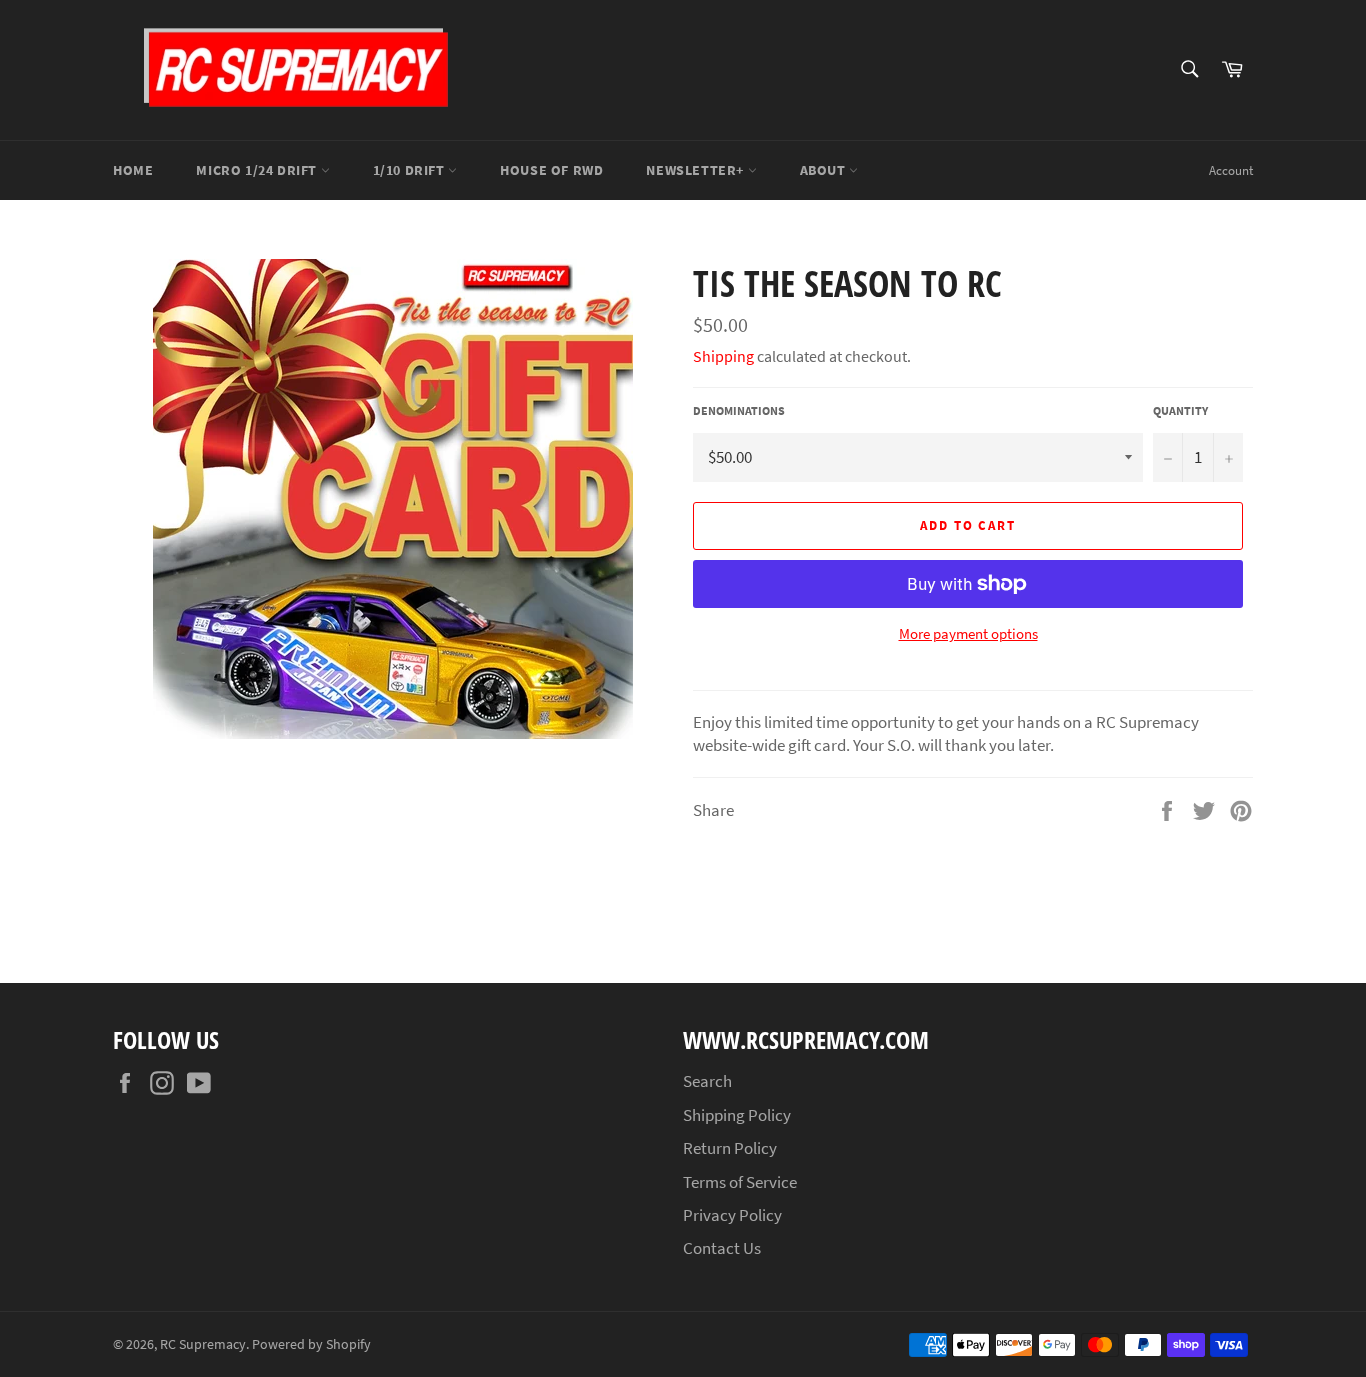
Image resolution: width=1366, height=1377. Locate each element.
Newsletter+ (696, 170)
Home (133, 170)
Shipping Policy (737, 1115)
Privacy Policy (732, 1215)
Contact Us (722, 1248)
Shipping (723, 356)
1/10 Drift (411, 170)
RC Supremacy (203, 1344)
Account (1231, 170)
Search (707, 1081)
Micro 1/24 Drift (258, 170)
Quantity (1180, 410)
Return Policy (730, 1148)
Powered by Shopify (311, 1344)
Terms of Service (740, 1182)
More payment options (968, 633)
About (825, 170)
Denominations (739, 410)
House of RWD (551, 170)
